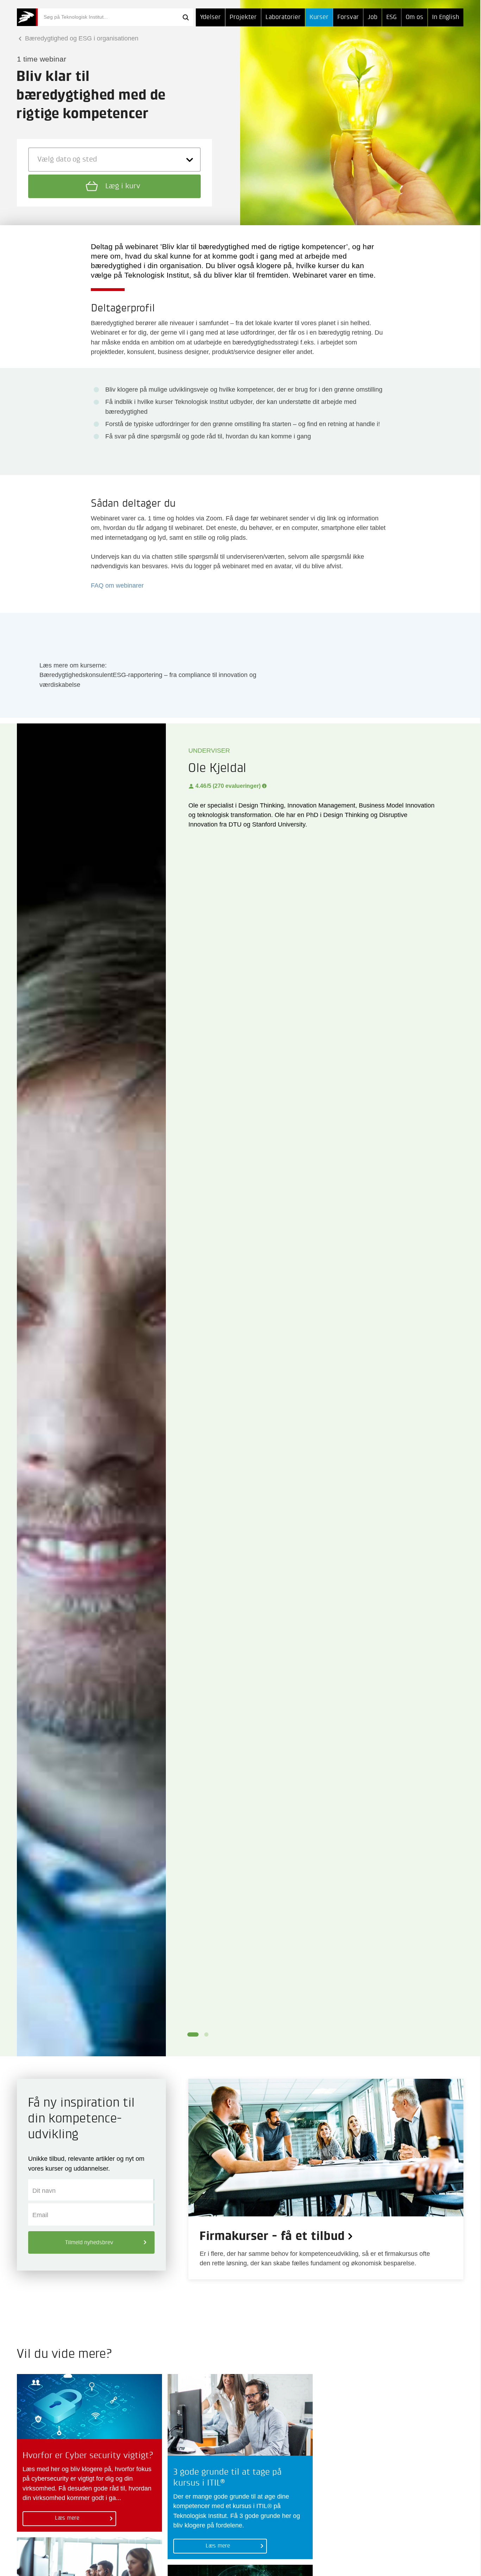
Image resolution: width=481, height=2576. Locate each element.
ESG (392, 17)
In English (446, 17)
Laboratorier (283, 17)
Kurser (319, 17)
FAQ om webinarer (117, 586)
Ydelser (210, 17)
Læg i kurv (122, 186)
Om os (414, 17)
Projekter (243, 17)
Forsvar (348, 17)
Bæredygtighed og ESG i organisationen (81, 38)
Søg (186, 17)
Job (373, 17)
